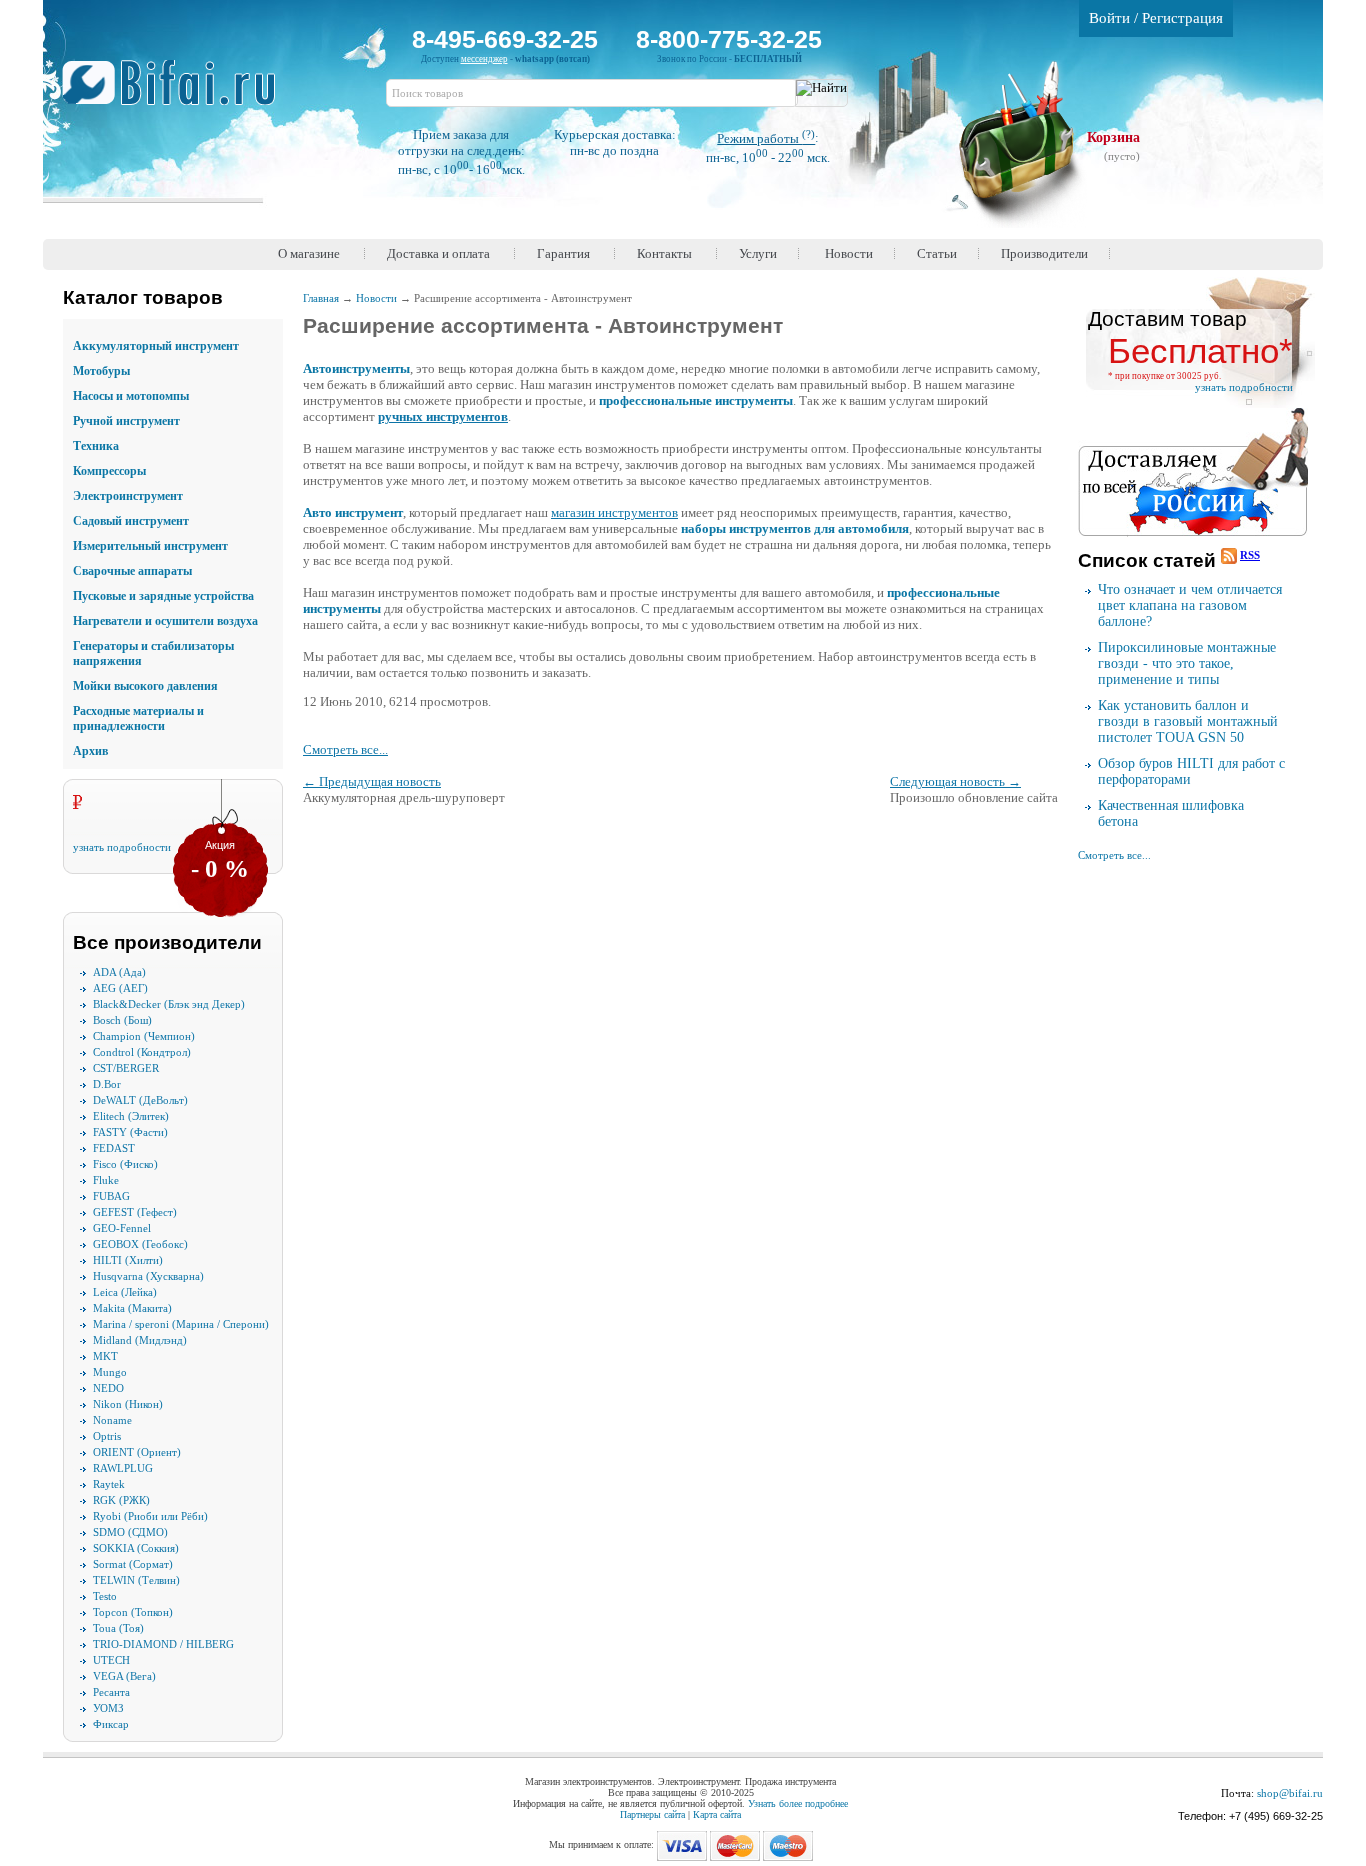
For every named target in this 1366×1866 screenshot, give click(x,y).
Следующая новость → (955, 781)
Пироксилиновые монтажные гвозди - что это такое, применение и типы (1187, 663)
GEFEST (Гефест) (135, 1212)
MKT (105, 1356)
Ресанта (111, 1692)
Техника (96, 446)
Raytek (109, 1484)
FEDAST (114, 1148)
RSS (1250, 555)
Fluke (106, 1180)
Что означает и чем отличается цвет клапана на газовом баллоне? (1190, 605)
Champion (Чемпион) (144, 1036)
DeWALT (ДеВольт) (140, 1100)
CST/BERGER (126, 1068)
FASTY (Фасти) (130, 1132)
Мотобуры (101, 371)
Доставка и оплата (438, 253)
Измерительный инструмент (150, 546)
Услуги (758, 253)
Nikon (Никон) (128, 1404)
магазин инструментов (614, 512)
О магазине (309, 253)
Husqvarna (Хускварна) (148, 1276)
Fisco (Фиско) (125, 1164)
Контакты (664, 253)
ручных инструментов (443, 416)
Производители (1044, 253)
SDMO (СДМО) (130, 1532)
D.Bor (107, 1084)
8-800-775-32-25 (729, 39)
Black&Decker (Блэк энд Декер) (169, 1004)
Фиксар (111, 1724)
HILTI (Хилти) (128, 1260)
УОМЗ (108, 1708)
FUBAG (111, 1196)
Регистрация (1182, 18)
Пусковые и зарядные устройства (163, 596)
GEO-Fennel (122, 1228)
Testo (105, 1596)
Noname (112, 1420)
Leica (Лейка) (125, 1292)
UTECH (111, 1660)
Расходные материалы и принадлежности (138, 718)
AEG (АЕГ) (120, 988)
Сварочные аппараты (132, 571)
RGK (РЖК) (121, 1500)
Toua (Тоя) (118, 1628)
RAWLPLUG (123, 1468)
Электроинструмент (128, 496)
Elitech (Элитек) (131, 1116)
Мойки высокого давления (145, 686)
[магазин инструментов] (176, 93)
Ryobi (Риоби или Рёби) (150, 1516)
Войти (1109, 18)
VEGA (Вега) (124, 1676)
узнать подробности (122, 847)
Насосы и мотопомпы (131, 396)
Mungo (110, 1372)
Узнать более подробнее (798, 1803)
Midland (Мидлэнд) (140, 1340)
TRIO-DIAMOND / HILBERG (163, 1644)
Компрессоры (109, 471)
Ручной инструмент (126, 421)
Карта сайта (717, 1814)
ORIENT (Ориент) (137, 1452)
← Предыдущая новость (372, 781)
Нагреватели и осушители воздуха (165, 621)
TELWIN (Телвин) (136, 1580)
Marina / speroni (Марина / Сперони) (181, 1324)
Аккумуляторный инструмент (156, 346)
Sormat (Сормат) (133, 1564)
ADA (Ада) (119, 972)
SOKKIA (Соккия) (136, 1548)
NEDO (108, 1388)
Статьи (937, 253)
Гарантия (563, 253)
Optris (107, 1436)
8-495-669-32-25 (505, 39)
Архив (90, 751)
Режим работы (766, 138)
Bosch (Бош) (122, 1020)
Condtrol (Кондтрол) (142, 1052)
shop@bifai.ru (1290, 1793)
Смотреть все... (345, 749)
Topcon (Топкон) (133, 1612)
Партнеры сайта (652, 1814)
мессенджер (484, 59)
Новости (849, 253)
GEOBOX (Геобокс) (140, 1244)
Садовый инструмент (131, 521)
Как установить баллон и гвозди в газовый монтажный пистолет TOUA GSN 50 (1188, 721)
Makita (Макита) (132, 1308)
